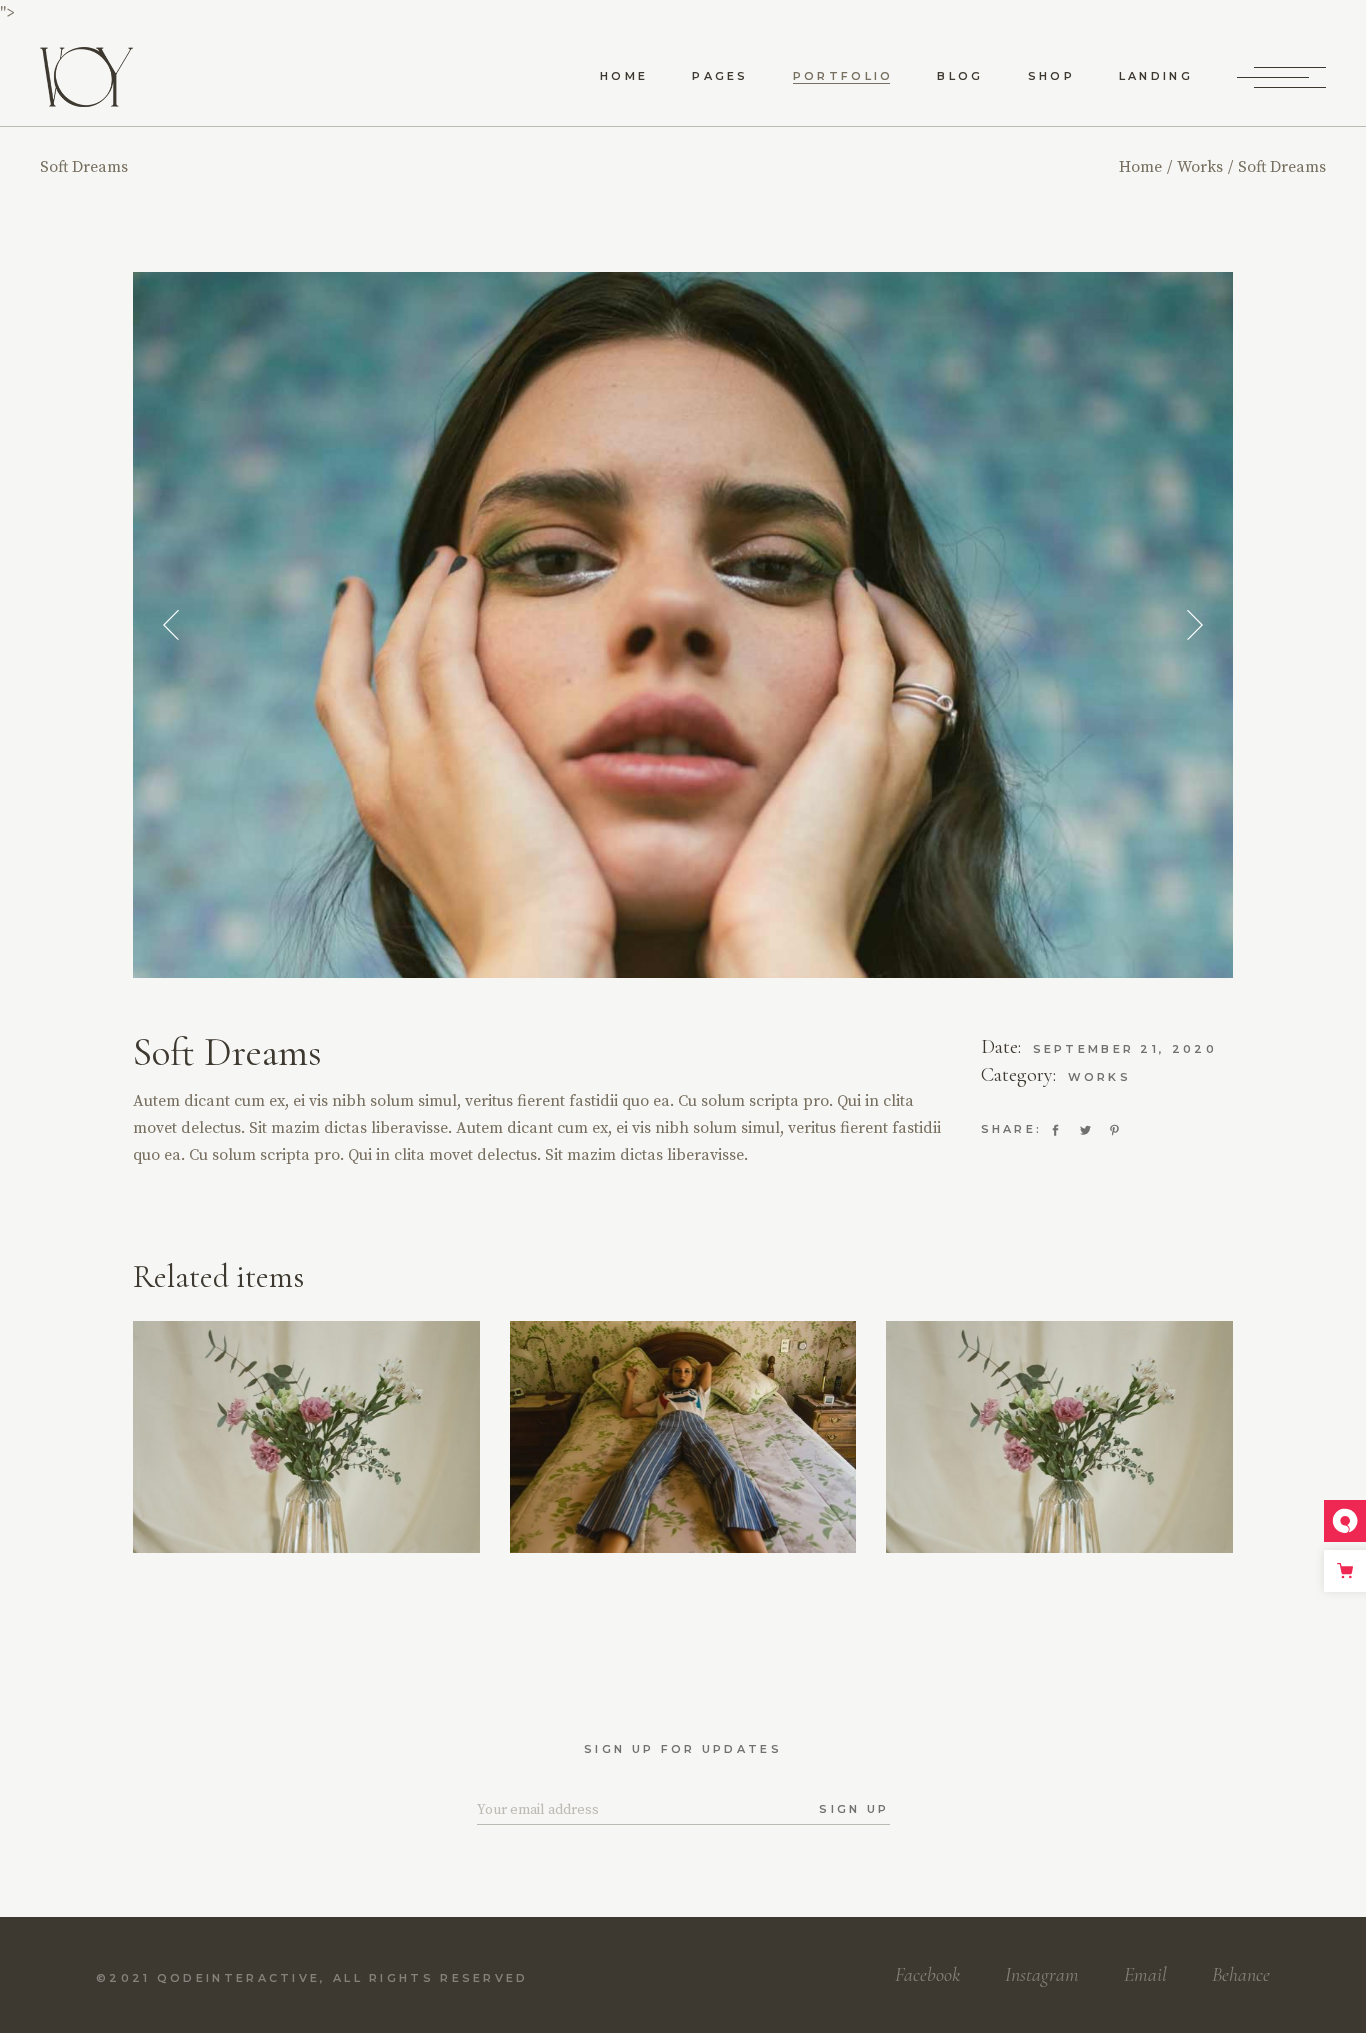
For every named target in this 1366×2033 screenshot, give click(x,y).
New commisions (344, 1445)
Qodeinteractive (239, 1978)
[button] (171, 625)
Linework (306, 1463)
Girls (217, 1429)
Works (1100, 1077)
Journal (1059, 1440)
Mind (683, 1464)
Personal (683, 1441)
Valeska (1059, 1463)
